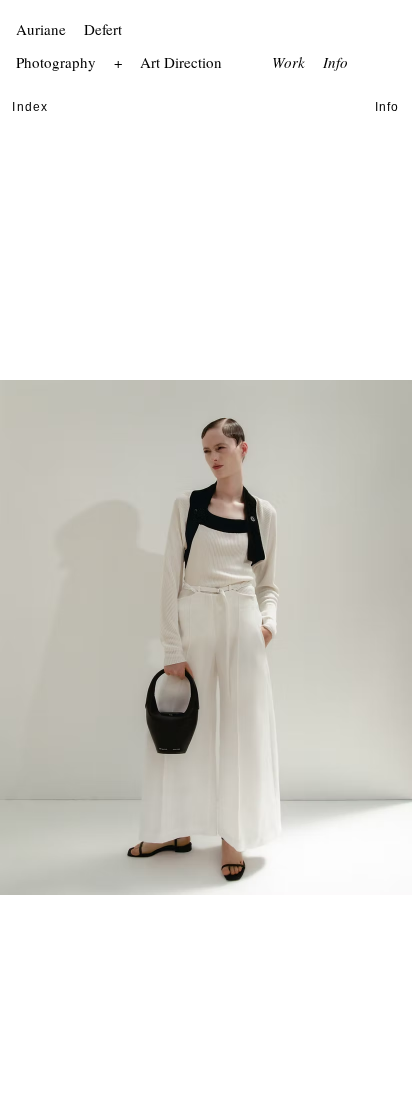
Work (288, 62)
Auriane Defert (71, 29)
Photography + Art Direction (121, 62)
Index (30, 107)
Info (335, 62)
